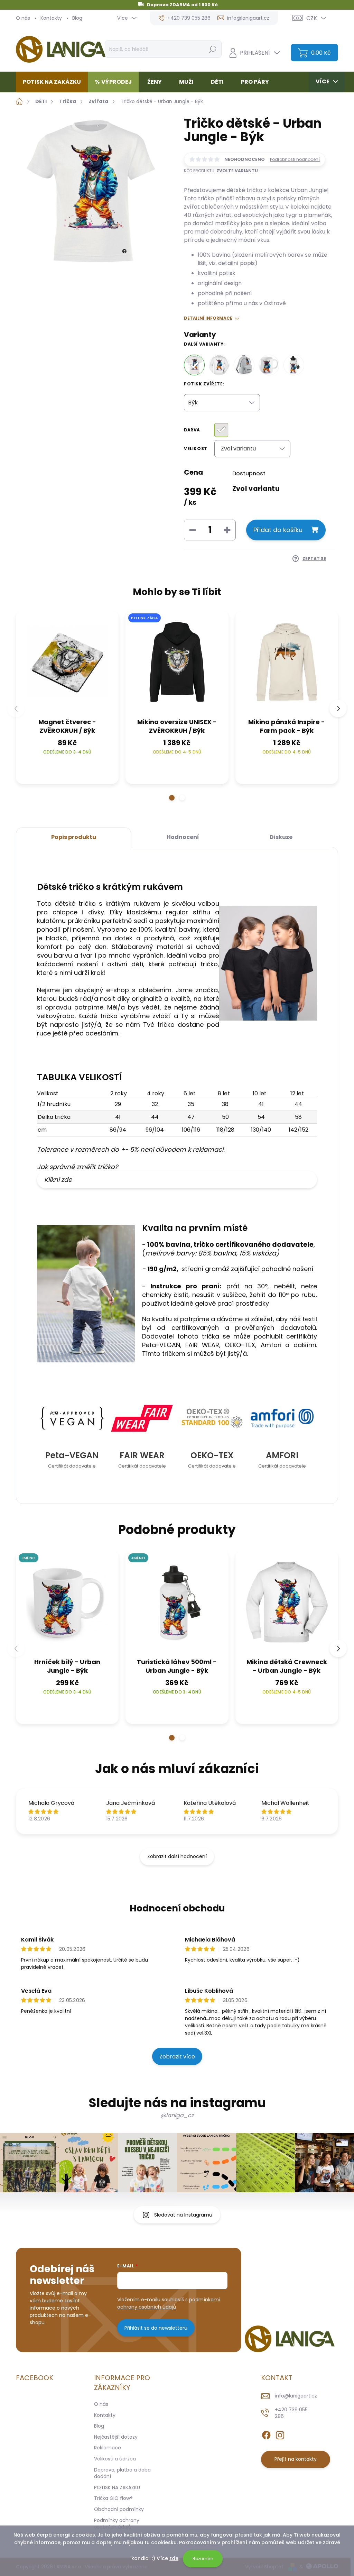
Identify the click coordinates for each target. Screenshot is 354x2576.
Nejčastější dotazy (116, 2437)
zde (174, 2558)
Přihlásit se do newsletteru (156, 2328)
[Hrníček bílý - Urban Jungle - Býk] (269, 365)
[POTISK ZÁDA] (177, 662)
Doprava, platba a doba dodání (122, 2473)
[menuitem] (54, 82)
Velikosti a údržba (115, 2459)
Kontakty (51, 18)
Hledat (212, 49)
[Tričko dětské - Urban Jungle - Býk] (194, 365)
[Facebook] (266, 2434)
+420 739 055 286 (291, 2413)
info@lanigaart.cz (296, 2396)
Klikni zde (58, 1180)
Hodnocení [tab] (183, 837)
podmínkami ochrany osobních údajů (169, 2303)
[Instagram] (280, 2434)
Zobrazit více (177, 2057)
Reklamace (108, 2448)
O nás (23, 18)
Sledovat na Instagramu (183, 2215)
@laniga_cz (177, 2115)
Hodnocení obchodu (177, 1908)
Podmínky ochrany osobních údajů (117, 2524)
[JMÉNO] (67, 1602)
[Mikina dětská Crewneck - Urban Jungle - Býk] (219, 365)
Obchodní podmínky (119, 2509)
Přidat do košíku (278, 530)
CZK (312, 18)
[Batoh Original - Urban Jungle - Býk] (244, 365)
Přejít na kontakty (296, 2459)
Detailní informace (208, 318)
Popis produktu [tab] (74, 837)
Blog (77, 18)
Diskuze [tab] (281, 837)
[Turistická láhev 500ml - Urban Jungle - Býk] (294, 365)
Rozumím (203, 2559)
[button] (172, 798)
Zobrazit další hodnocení (177, 1856)
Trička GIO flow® (113, 2498)
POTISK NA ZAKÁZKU (117, 2487)
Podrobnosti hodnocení (295, 159)
